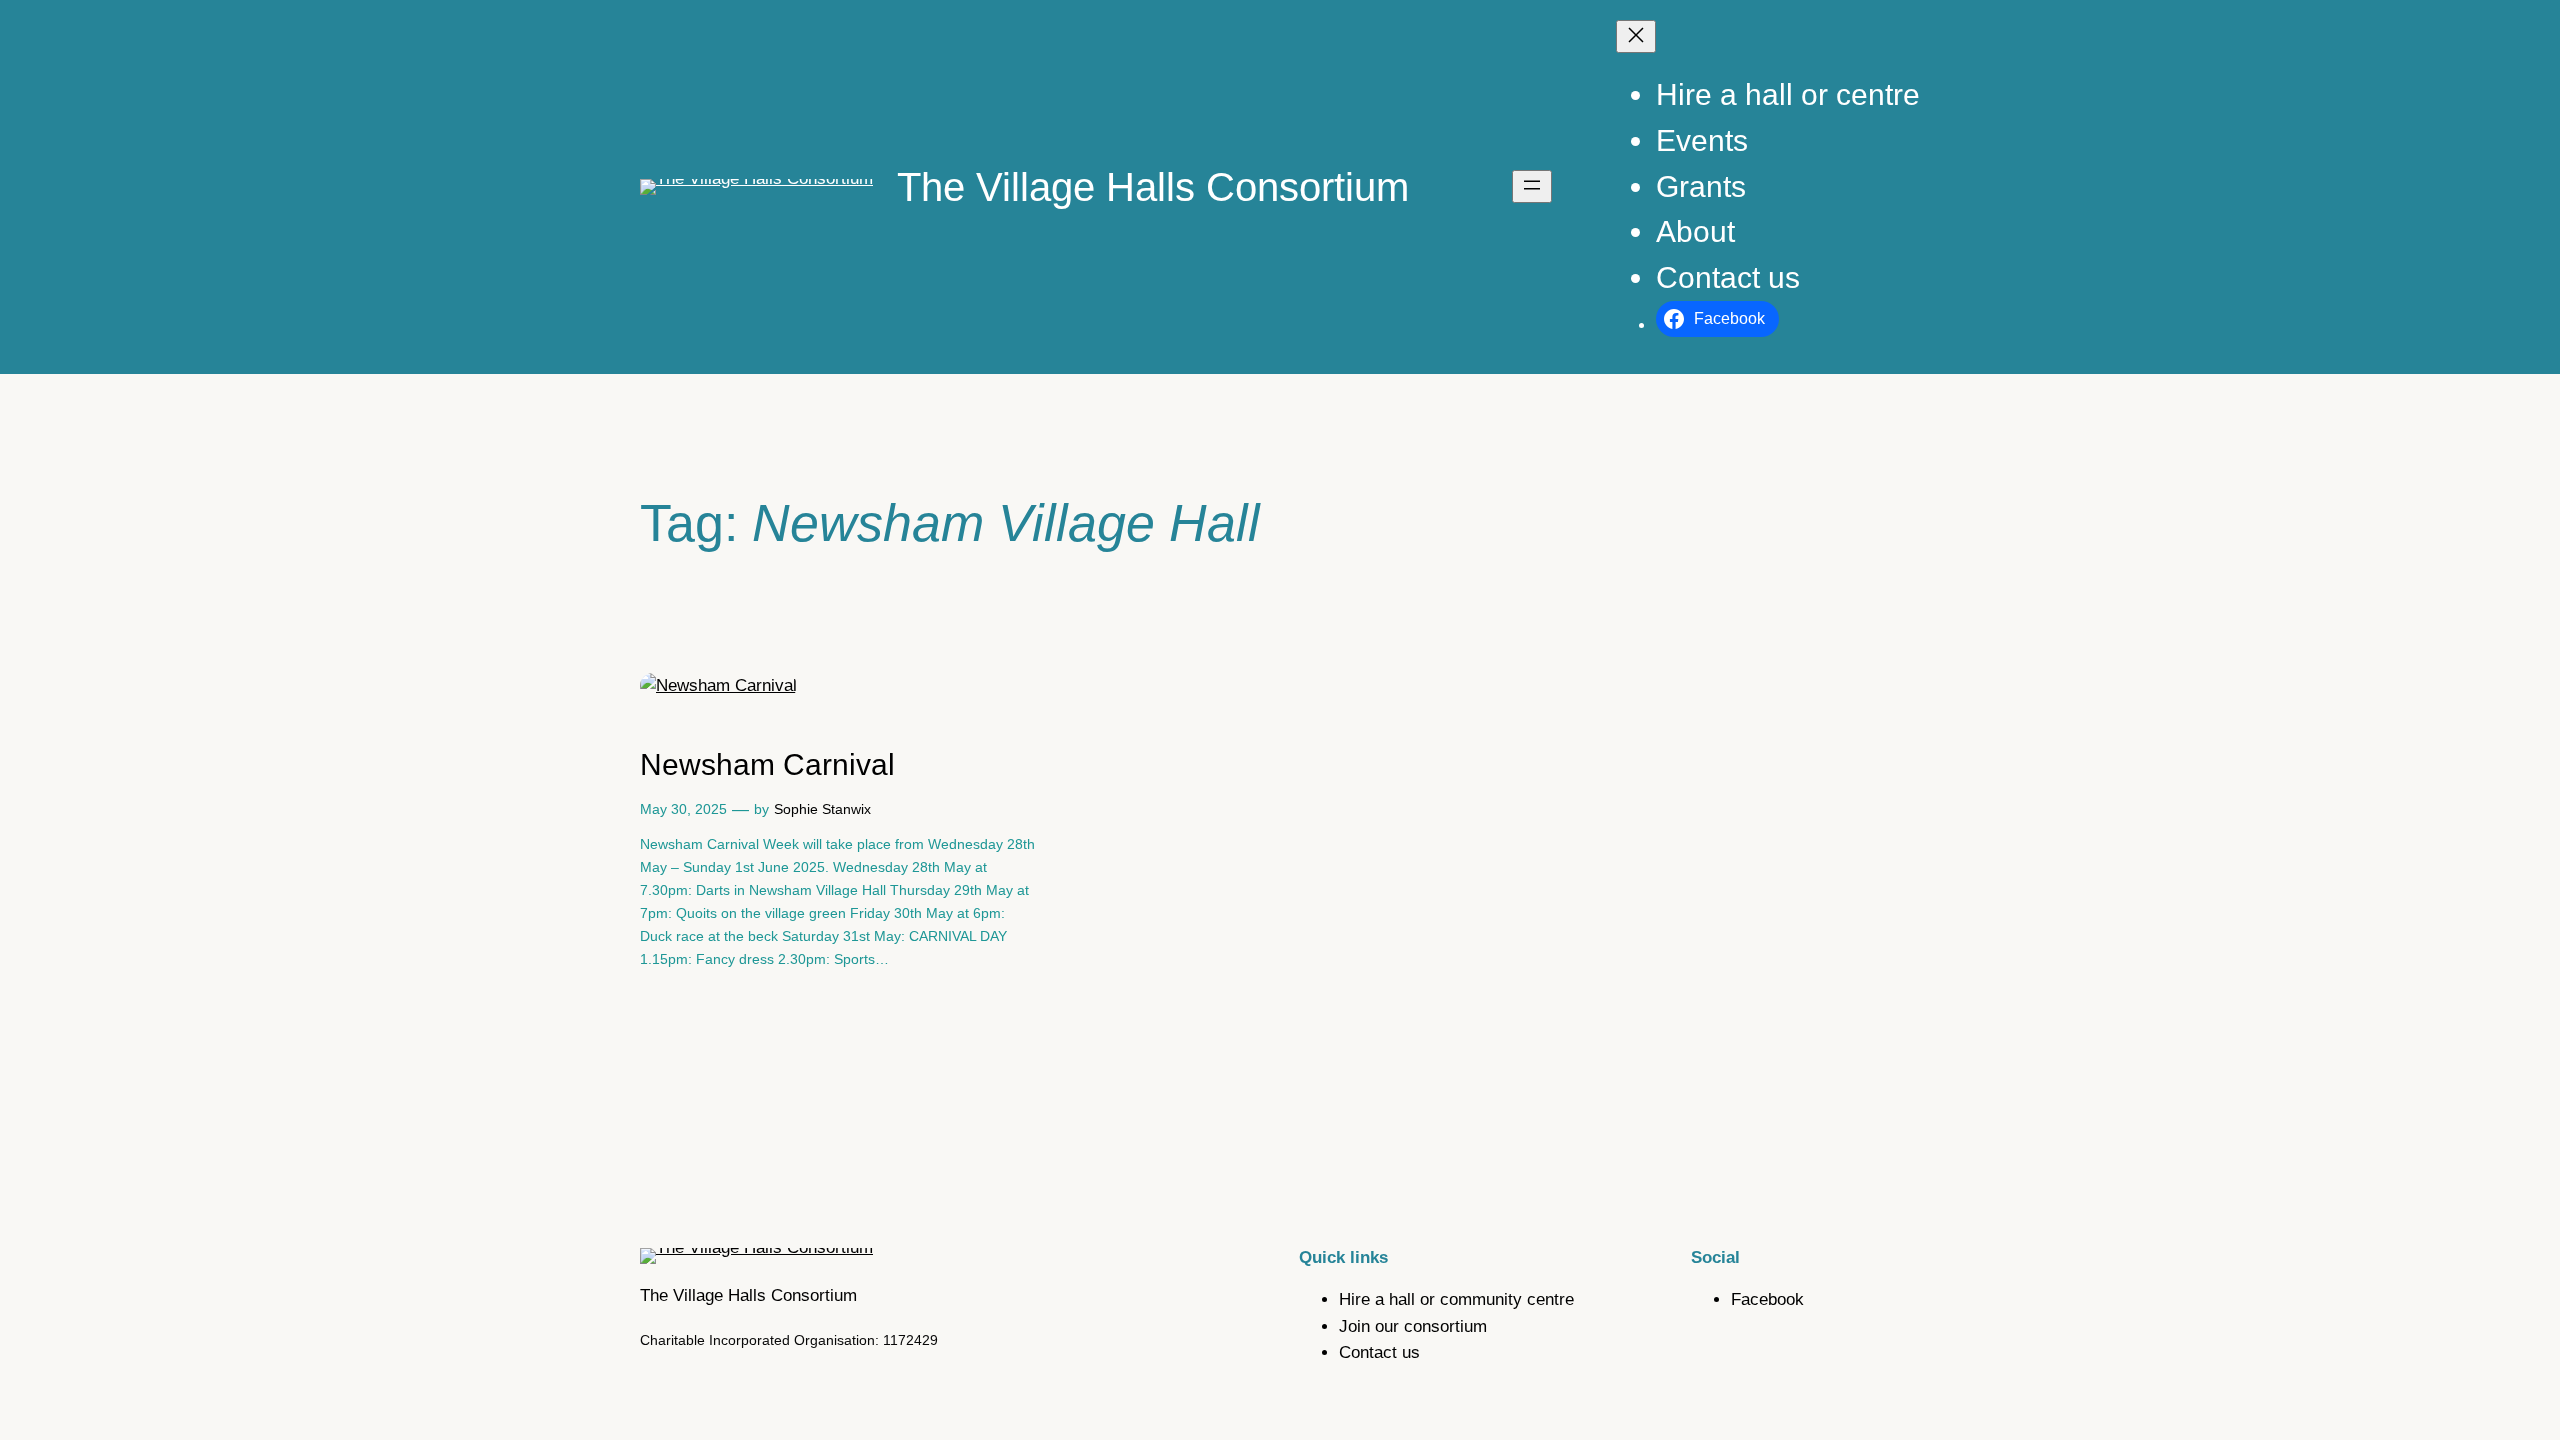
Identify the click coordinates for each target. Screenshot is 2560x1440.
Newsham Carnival (767, 764)
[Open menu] (1532, 186)
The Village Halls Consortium (1153, 187)
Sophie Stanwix (822, 809)
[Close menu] (1636, 36)
